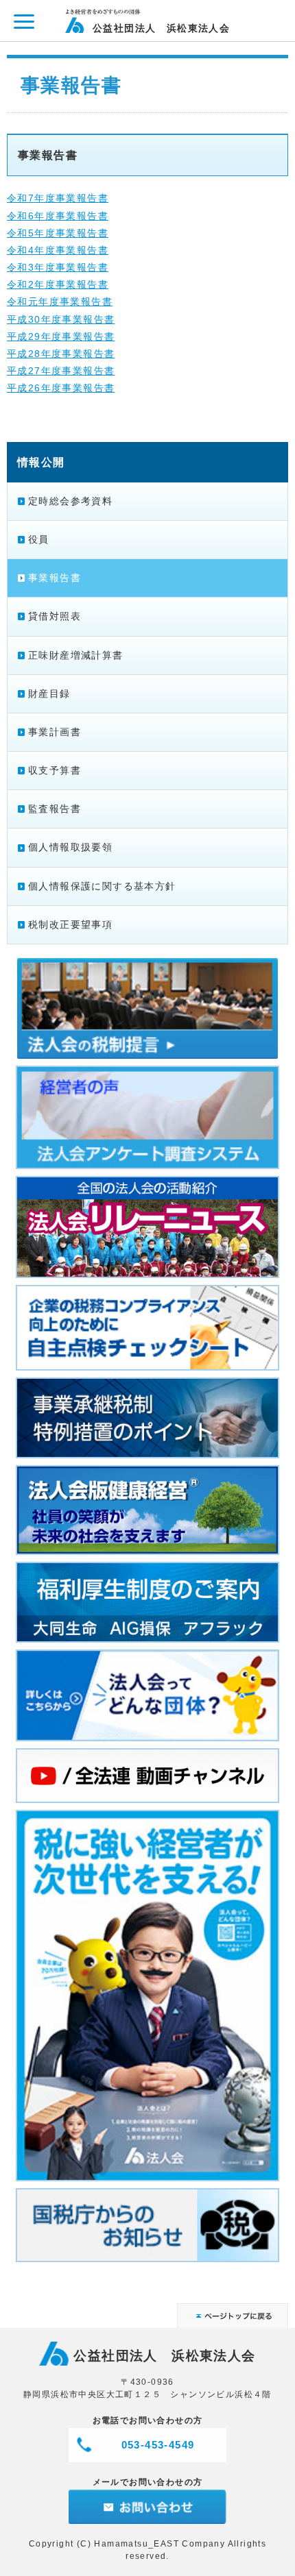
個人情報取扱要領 (70, 847)
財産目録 (49, 694)
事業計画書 (55, 732)
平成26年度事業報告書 (61, 388)
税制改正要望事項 (70, 924)
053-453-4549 (158, 2445)
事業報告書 (55, 578)
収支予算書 (55, 770)
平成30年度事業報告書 (61, 319)
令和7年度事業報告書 (58, 198)
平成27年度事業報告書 (61, 371)
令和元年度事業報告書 (60, 302)
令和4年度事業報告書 (58, 250)
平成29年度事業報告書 (61, 336)
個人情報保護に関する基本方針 (102, 886)
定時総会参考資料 (70, 501)
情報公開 (41, 462)
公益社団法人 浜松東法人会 (161, 28)
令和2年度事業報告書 (58, 284)
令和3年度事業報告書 (58, 267)
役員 (39, 539)
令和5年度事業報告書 (58, 233)
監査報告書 (55, 809)
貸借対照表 (55, 616)
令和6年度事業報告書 (58, 216)
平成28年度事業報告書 (61, 354)
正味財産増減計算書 (76, 655)
